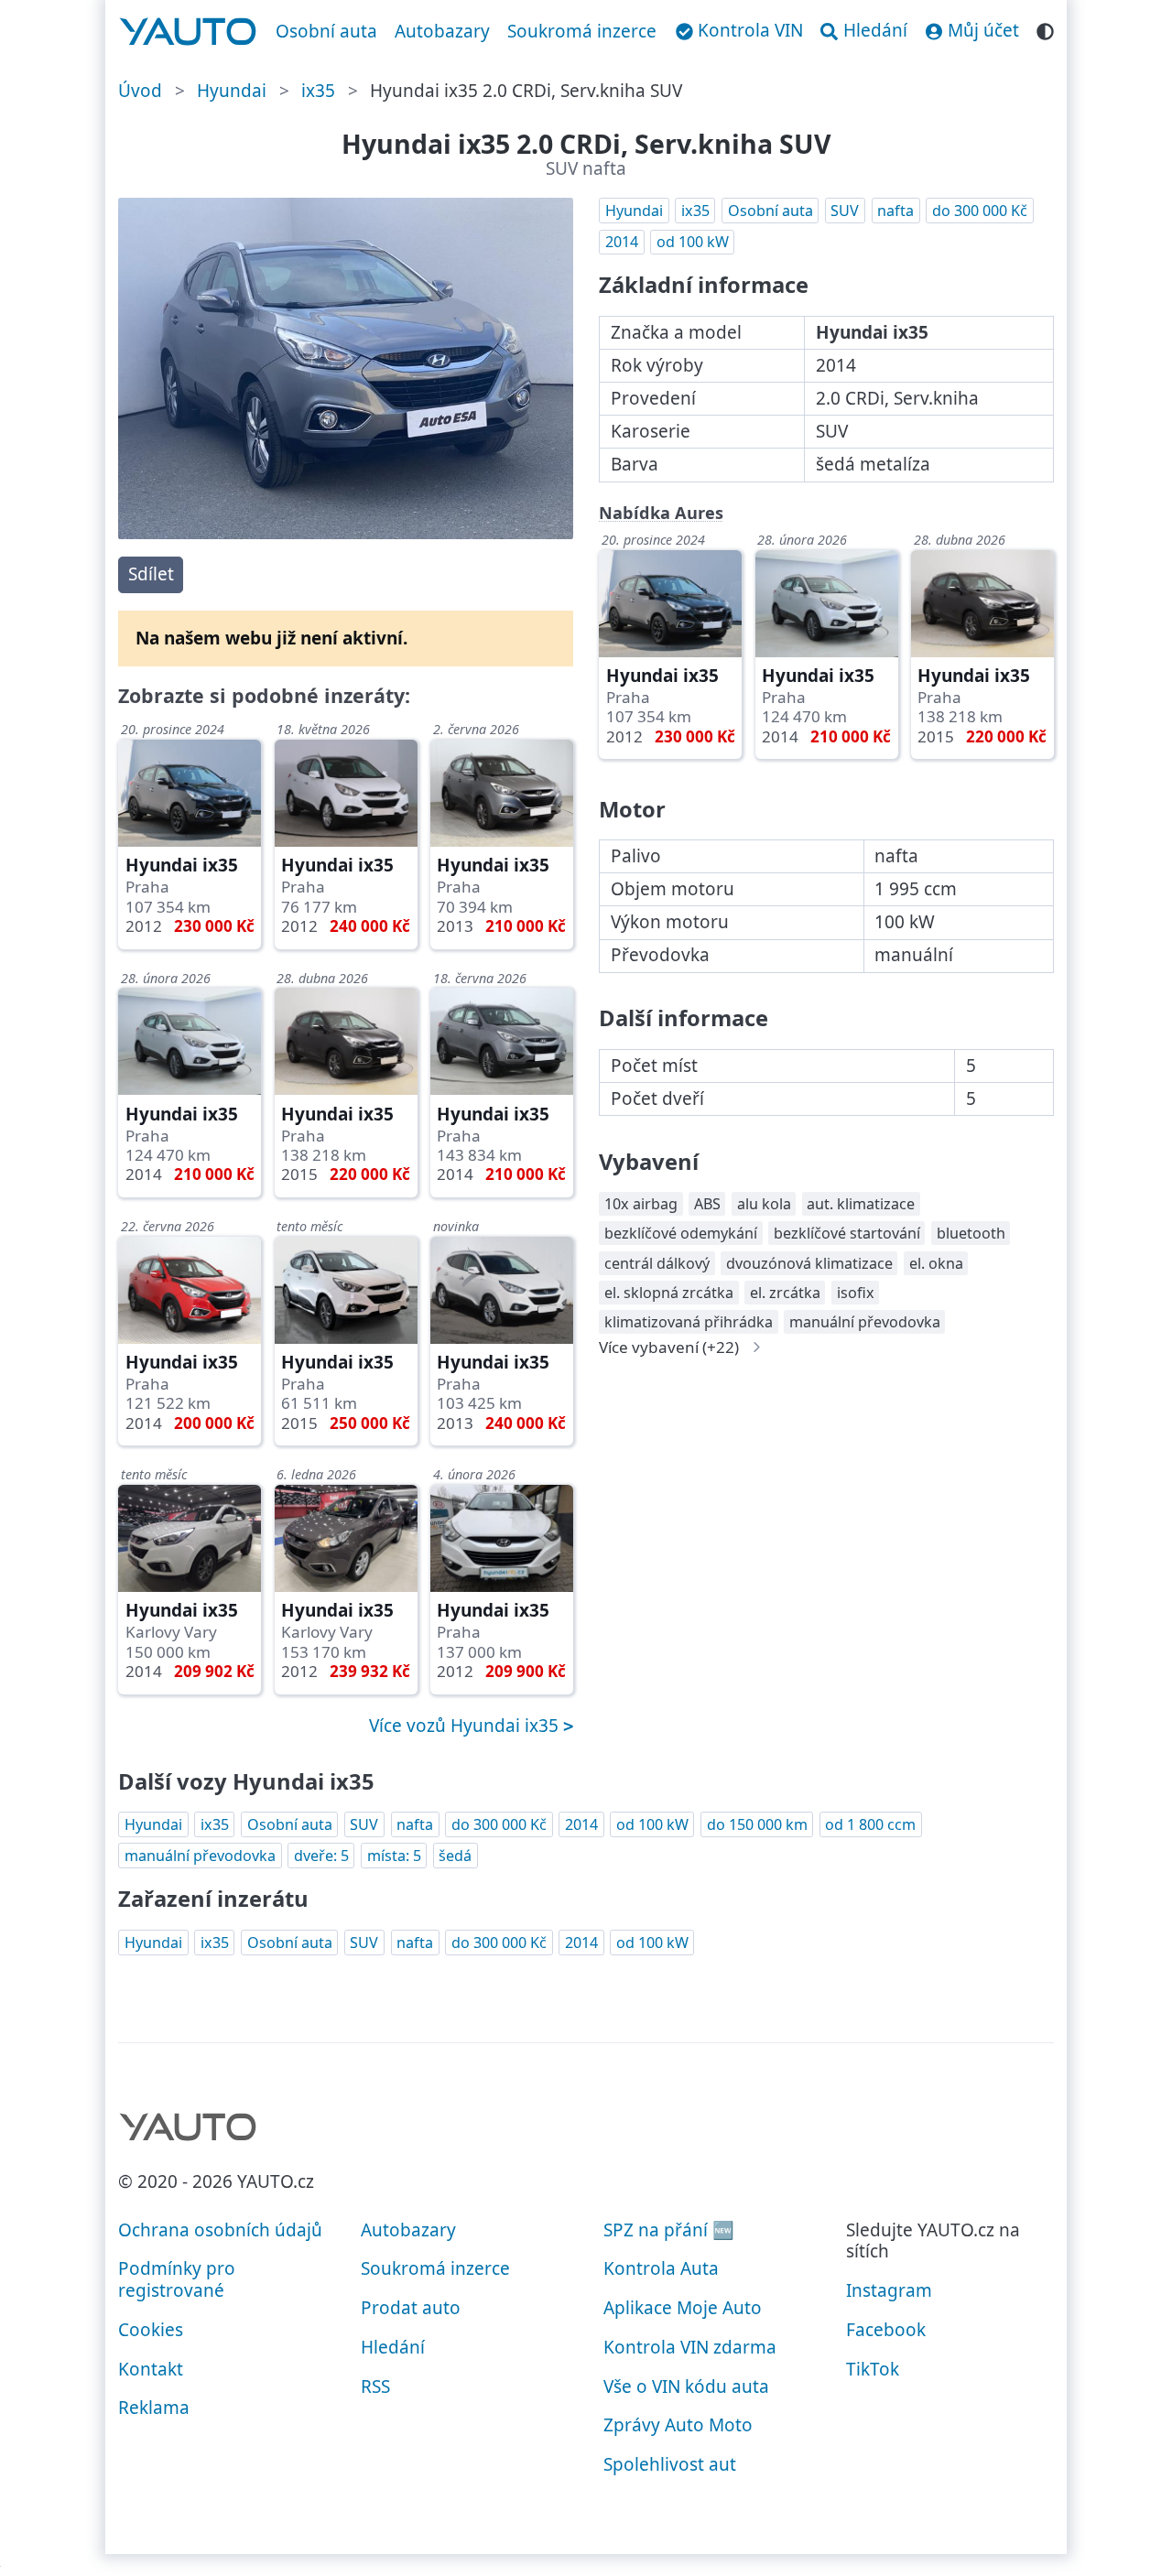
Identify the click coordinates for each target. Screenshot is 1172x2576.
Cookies (151, 2330)
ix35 (318, 91)
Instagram (889, 2290)
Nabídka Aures (661, 513)
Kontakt (151, 2369)
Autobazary (442, 31)
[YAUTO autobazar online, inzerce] (188, 32)
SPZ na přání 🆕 (669, 2230)
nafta (895, 211)
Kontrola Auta (661, 2268)
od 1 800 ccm (870, 1824)
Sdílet (151, 574)
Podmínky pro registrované (177, 2279)
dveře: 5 (321, 1856)
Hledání (393, 2347)
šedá (455, 1856)
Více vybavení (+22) (669, 1347)
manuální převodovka (200, 1856)
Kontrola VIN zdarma (690, 2347)
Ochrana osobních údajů (220, 2230)
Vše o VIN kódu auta (686, 2387)
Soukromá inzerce (582, 31)
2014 (622, 242)
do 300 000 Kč (980, 211)
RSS (375, 2387)
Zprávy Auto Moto (678, 2425)
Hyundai (232, 91)
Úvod (140, 91)
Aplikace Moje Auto (683, 2308)
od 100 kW (693, 242)
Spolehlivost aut (670, 2464)
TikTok (873, 2369)
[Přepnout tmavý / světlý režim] (1045, 29)
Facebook (886, 2330)
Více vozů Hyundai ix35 (466, 1726)
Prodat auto (411, 2308)
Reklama (154, 2408)
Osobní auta (326, 31)
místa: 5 (394, 1856)
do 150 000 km (757, 1824)
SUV (845, 211)
